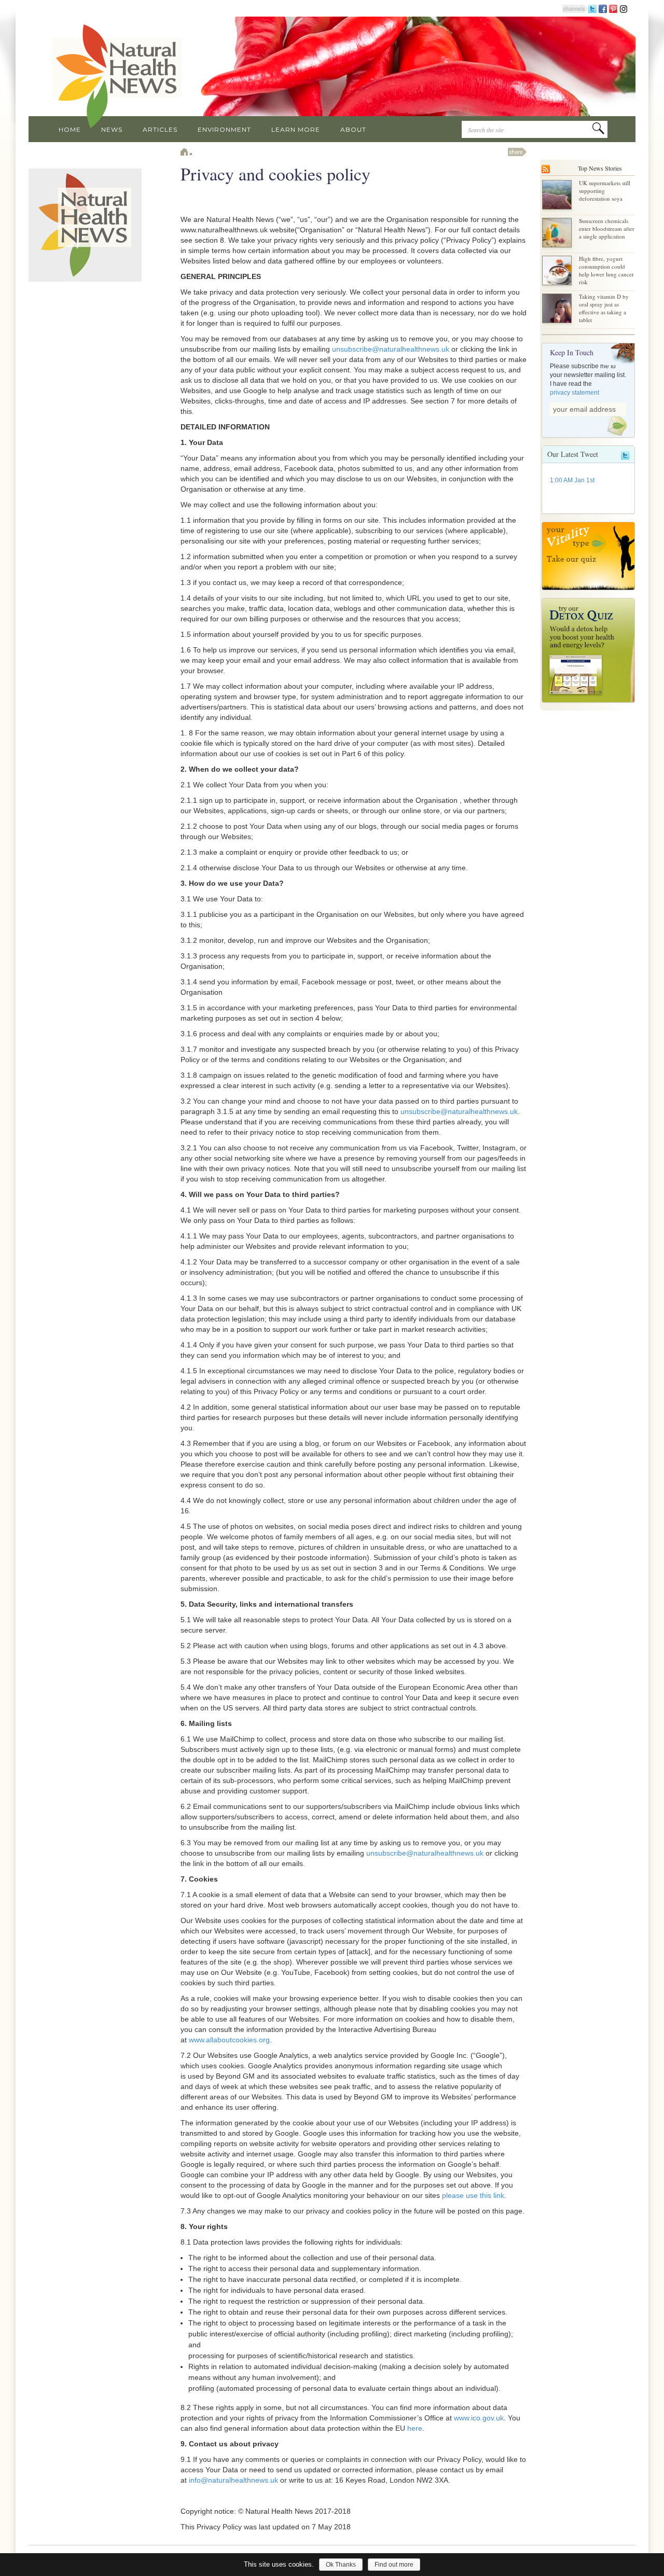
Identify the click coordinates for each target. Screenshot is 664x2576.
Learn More (296, 129)
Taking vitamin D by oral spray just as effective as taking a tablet (604, 308)
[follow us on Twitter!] (592, 8)
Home (70, 129)
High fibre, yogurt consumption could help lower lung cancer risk (606, 270)
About (353, 129)
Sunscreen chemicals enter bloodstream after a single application (607, 228)
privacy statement (575, 393)
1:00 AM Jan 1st (572, 480)
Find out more (394, 2565)
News (112, 129)
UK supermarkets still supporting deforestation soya (605, 191)
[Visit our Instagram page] (624, 8)
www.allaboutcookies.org (229, 2040)
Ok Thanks (341, 2565)
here (415, 2428)
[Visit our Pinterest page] (613, 8)
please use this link (473, 2195)
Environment (224, 129)
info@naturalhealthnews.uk (233, 2480)
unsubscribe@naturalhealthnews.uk (391, 349)
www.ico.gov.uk (479, 2418)
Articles (160, 129)
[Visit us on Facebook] (603, 8)
